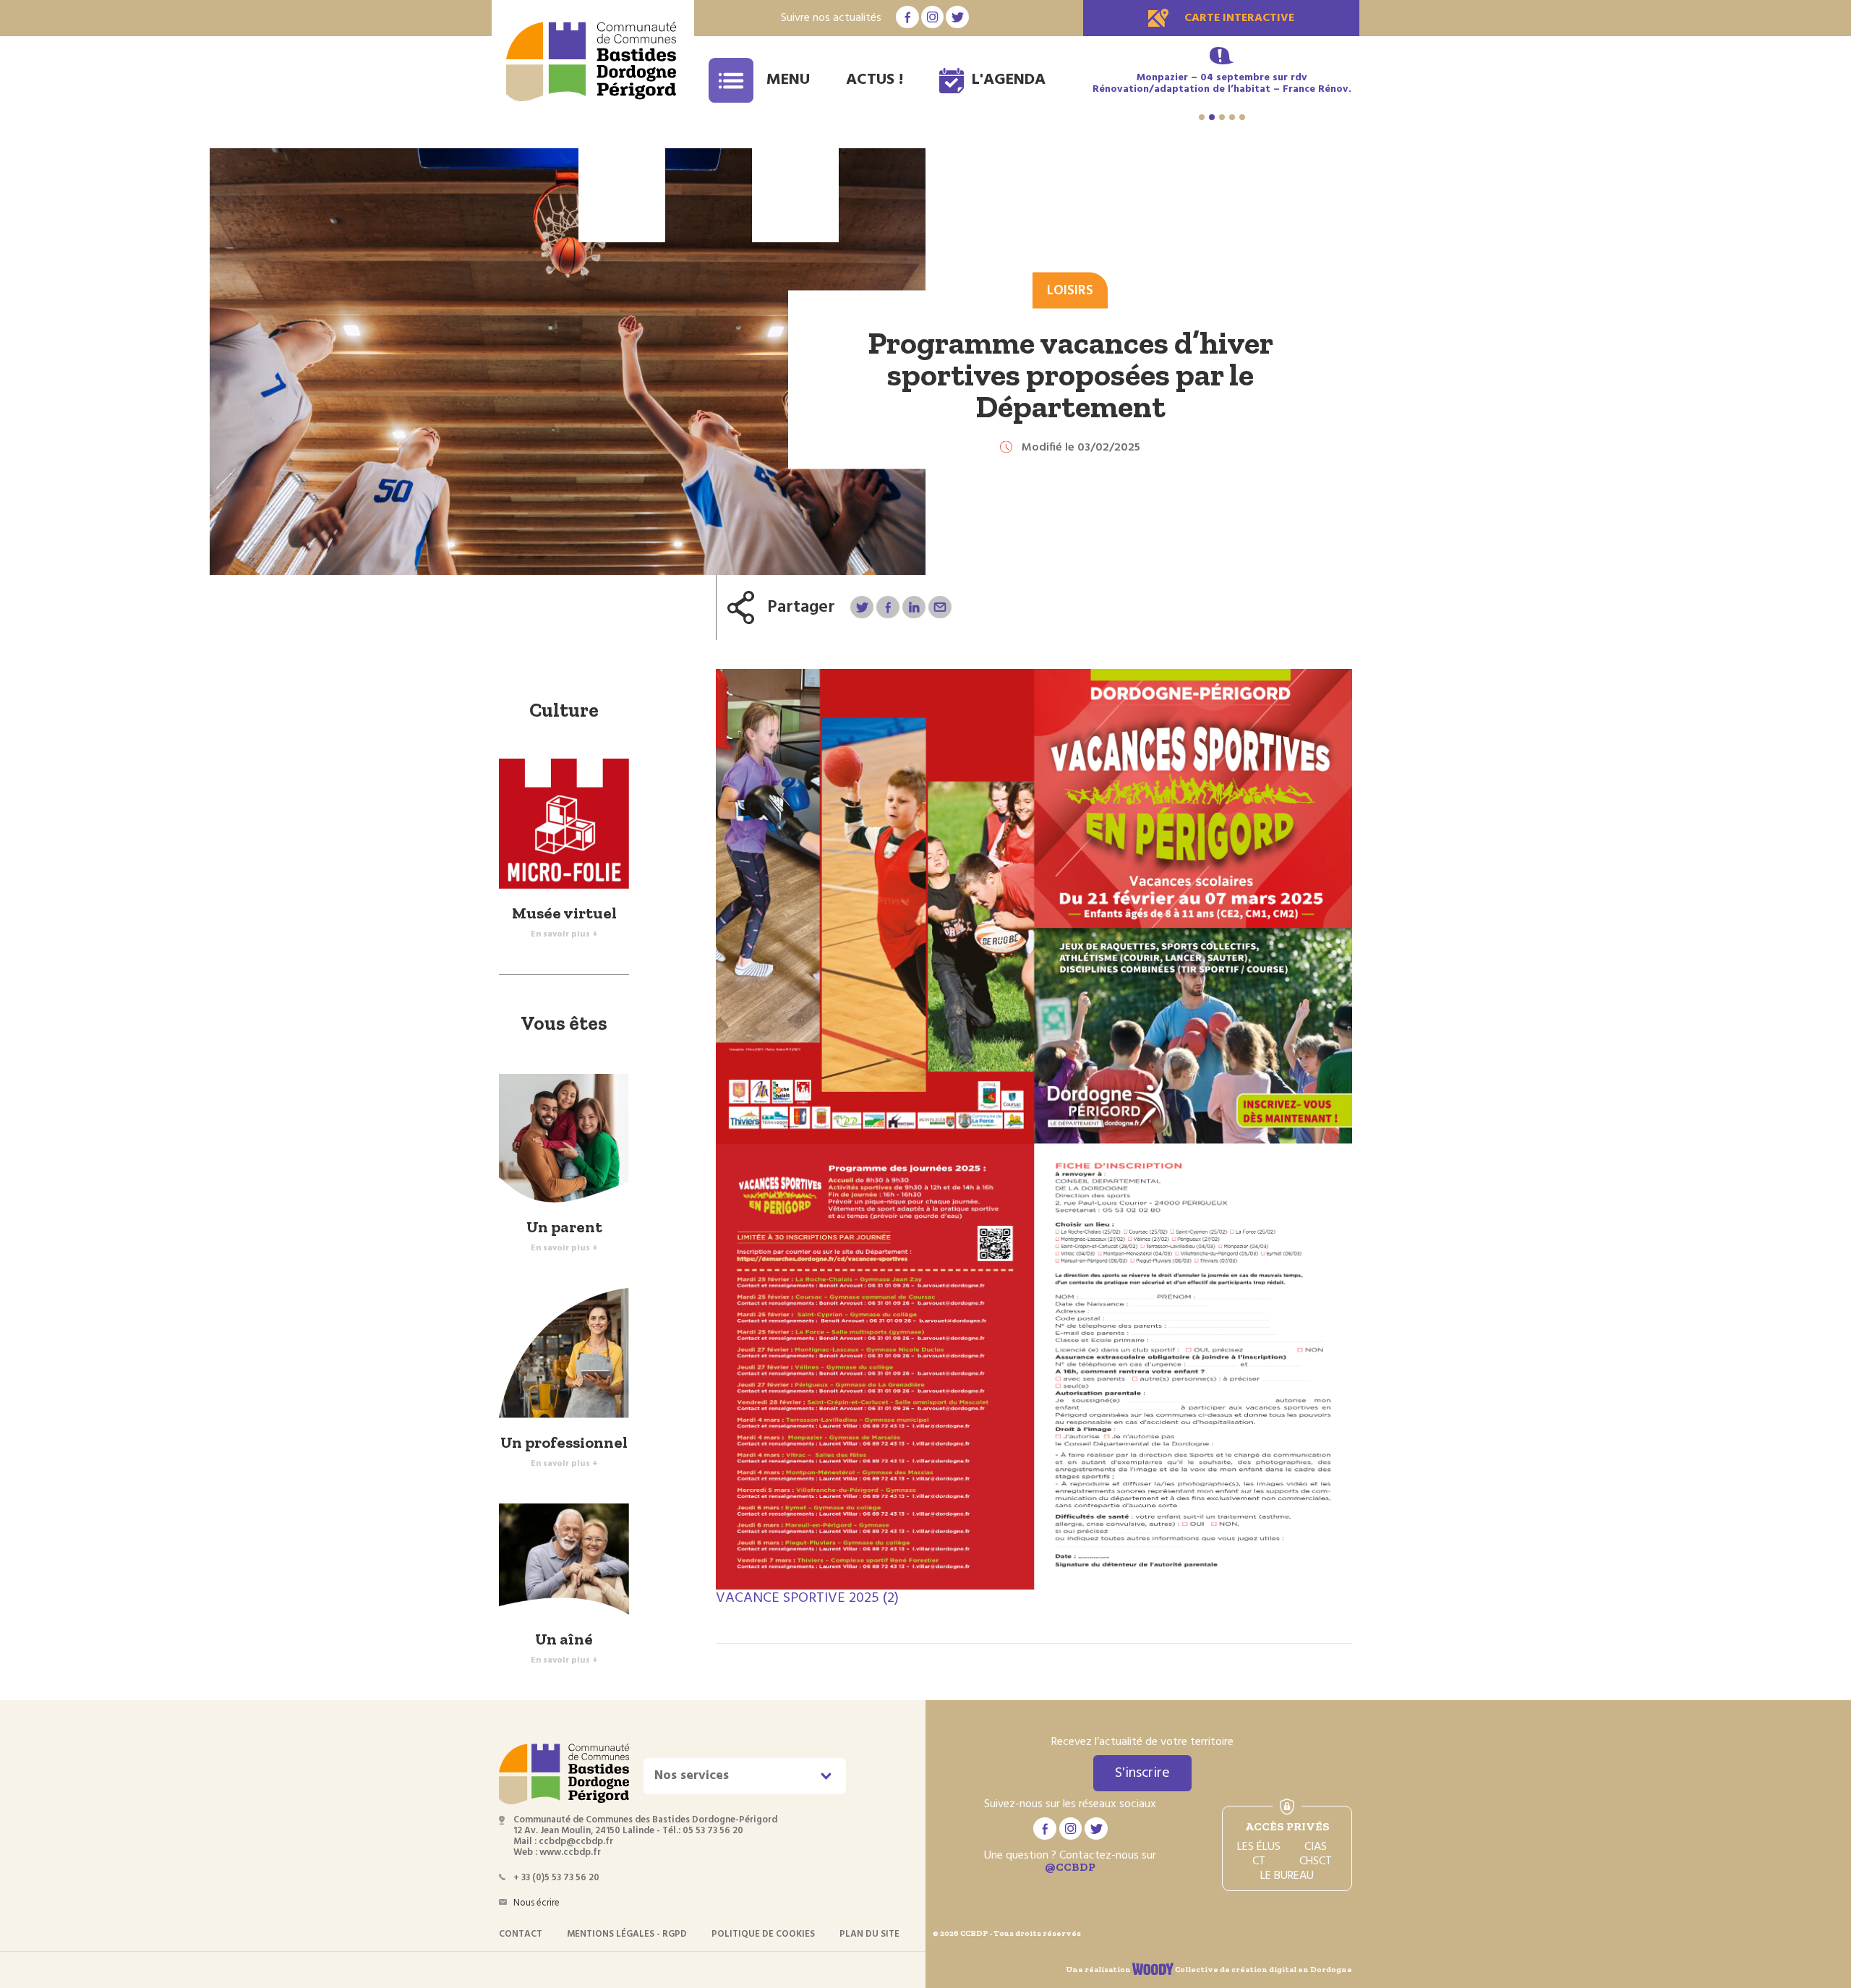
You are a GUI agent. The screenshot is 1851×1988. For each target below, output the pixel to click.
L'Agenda (1009, 80)
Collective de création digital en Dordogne (1263, 1970)
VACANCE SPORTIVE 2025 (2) (807, 1598)
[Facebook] (888, 607)
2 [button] (1212, 117)
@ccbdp (1070, 1867)
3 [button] (1222, 117)
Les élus (1259, 1847)
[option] (1222, 90)
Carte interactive (1239, 18)
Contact (521, 1934)
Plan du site (869, 1934)
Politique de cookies (763, 1934)
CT (1259, 1861)
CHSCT (1316, 1861)
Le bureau (1287, 1876)
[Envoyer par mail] (940, 607)
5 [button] (1242, 117)
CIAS (1316, 1847)
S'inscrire (1142, 1773)
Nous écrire (537, 1903)
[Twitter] (862, 607)
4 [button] (1232, 117)
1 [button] (1202, 117)
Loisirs (1070, 291)
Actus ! (875, 80)
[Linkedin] (914, 607)
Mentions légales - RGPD (627, 1934)
